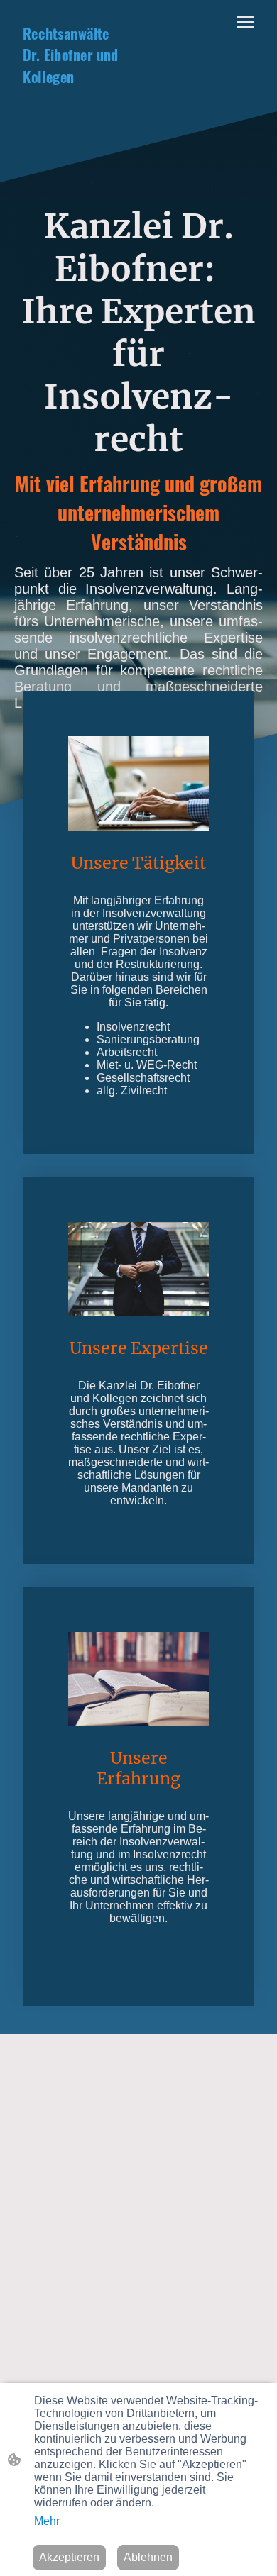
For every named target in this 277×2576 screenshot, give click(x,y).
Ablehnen (148, 2557)
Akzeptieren (69, 2557)
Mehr (47, 2521)
